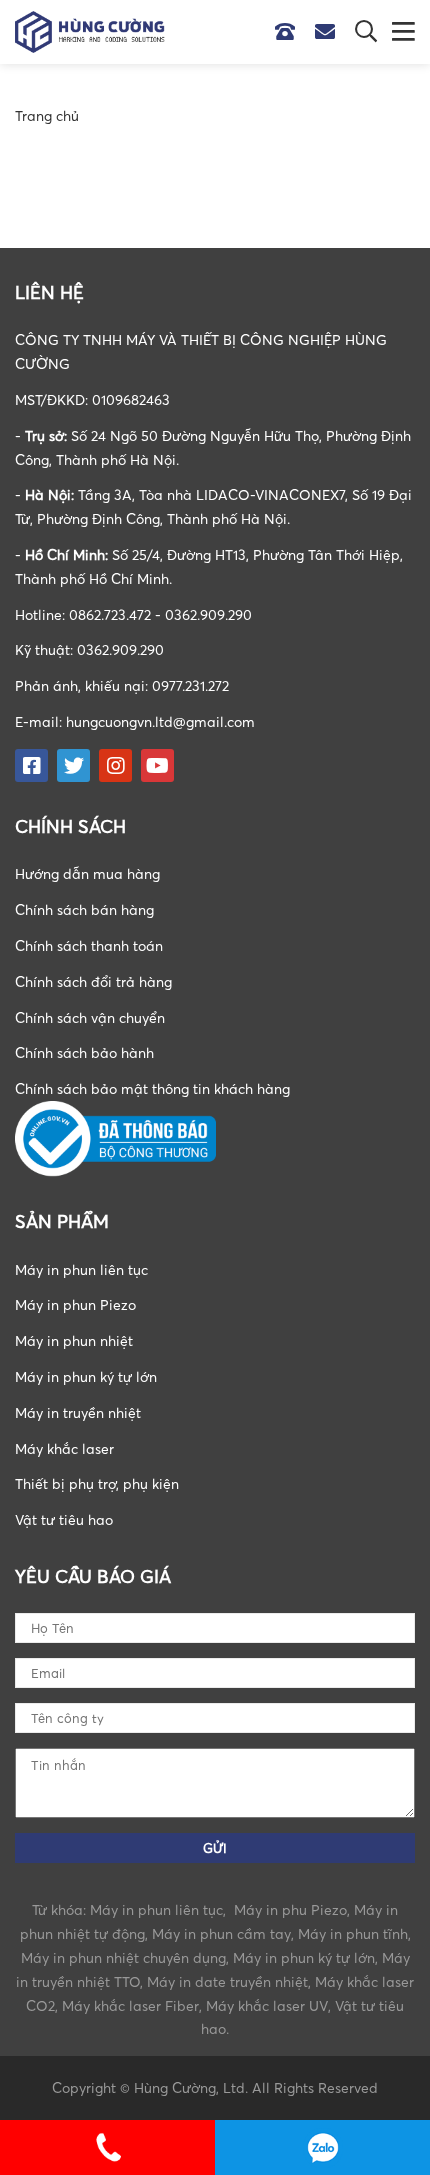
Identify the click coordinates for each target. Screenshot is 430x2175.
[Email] (335, 32)
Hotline (290, 32)
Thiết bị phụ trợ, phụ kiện (97, 1483)
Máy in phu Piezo (290, 1909)
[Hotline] (295, 32)
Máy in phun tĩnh (353, 1933)
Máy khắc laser (64, 1448)
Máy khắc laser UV (267, 2005)
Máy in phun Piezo (75, 1304)
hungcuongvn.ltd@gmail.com (160, 721)
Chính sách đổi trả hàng (93, 981)
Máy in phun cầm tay (221, 1933)
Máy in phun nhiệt (74, 1340)
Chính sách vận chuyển (90, 1017)
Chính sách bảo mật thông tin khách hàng (152, 1088)
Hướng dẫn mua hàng (87, 873)
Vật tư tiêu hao (64, 1519)
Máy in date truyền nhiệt (227, 1981)
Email (330, 32)
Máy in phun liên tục (81, 1269)
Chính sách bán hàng (84, 909)
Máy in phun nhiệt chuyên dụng (123, 1957)
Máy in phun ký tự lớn (86, 1376)
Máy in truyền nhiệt (78, 1412)
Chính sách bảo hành (84, 1052)
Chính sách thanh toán (89, 945)
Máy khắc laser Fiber (130, 2005)
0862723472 (322, 2147)
